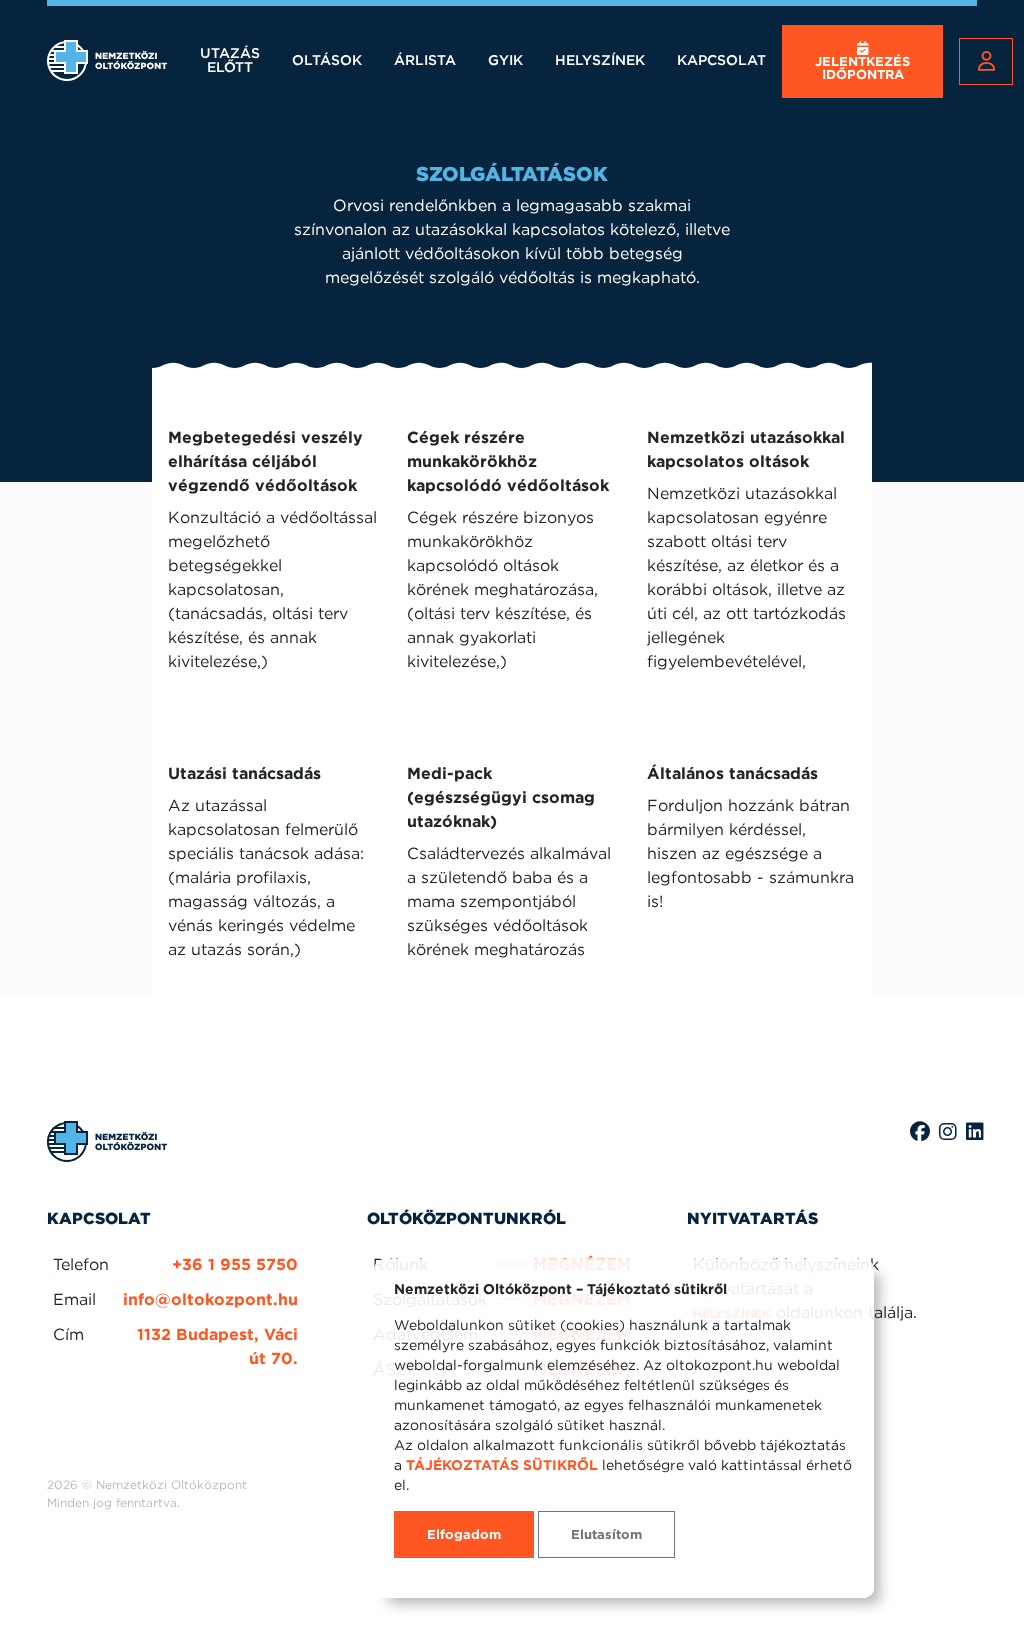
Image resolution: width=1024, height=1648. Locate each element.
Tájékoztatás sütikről (502, 1465)
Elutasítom (606, 1534)
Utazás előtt (230, 60)
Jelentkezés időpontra (862, 68)
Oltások (327, 60)
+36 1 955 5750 (235, 1264)
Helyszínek (600, 60)
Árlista (425, 60)
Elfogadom (464, 1534)
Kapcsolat (721, 60)
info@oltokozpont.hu (210, 1299)
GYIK (505, 60)
